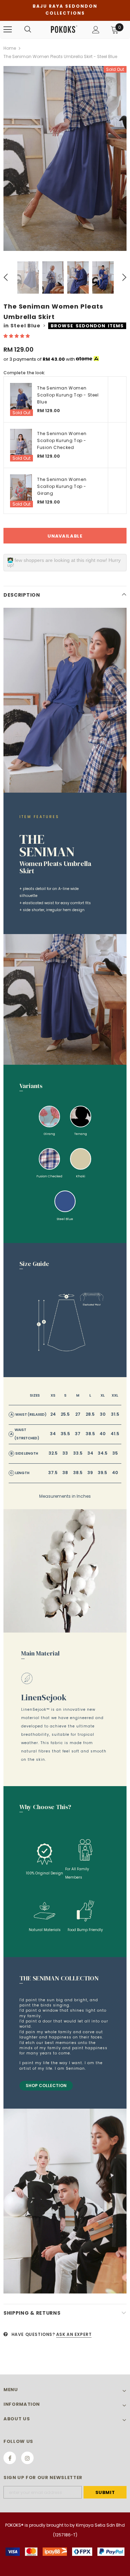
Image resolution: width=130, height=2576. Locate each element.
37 (78, 1434)
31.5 (115, 1414)
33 (65, 1453)
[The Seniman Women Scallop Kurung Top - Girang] (21, 491)
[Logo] (64, 29)
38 (65, 1473)
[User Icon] (96, 30)
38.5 (90, 1434)
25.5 (65, 1414)
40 (102, 1434)
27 (78, 1414)
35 (115, 1453)
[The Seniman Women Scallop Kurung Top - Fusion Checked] (21, 445)
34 (53, 1434)
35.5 (65, 1434)
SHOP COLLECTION (46, 2086)
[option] (65, 158)
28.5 (90, 1414)
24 (53, 1414)
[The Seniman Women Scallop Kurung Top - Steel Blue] (21, 399)
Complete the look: (24, 373)
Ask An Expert (74, 2334)
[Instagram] (27, 2458)
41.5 (115, 1434)
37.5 (53, 1473)
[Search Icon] (28, 30)
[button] (17, 336)
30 (103, 1414)
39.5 (102, 1473)
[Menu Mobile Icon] (8, 30)
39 (90, 1473)
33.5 (78, 1453)
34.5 (103, 1453)
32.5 (53, 1453)
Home (10, 48)
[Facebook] (10, 2458)
